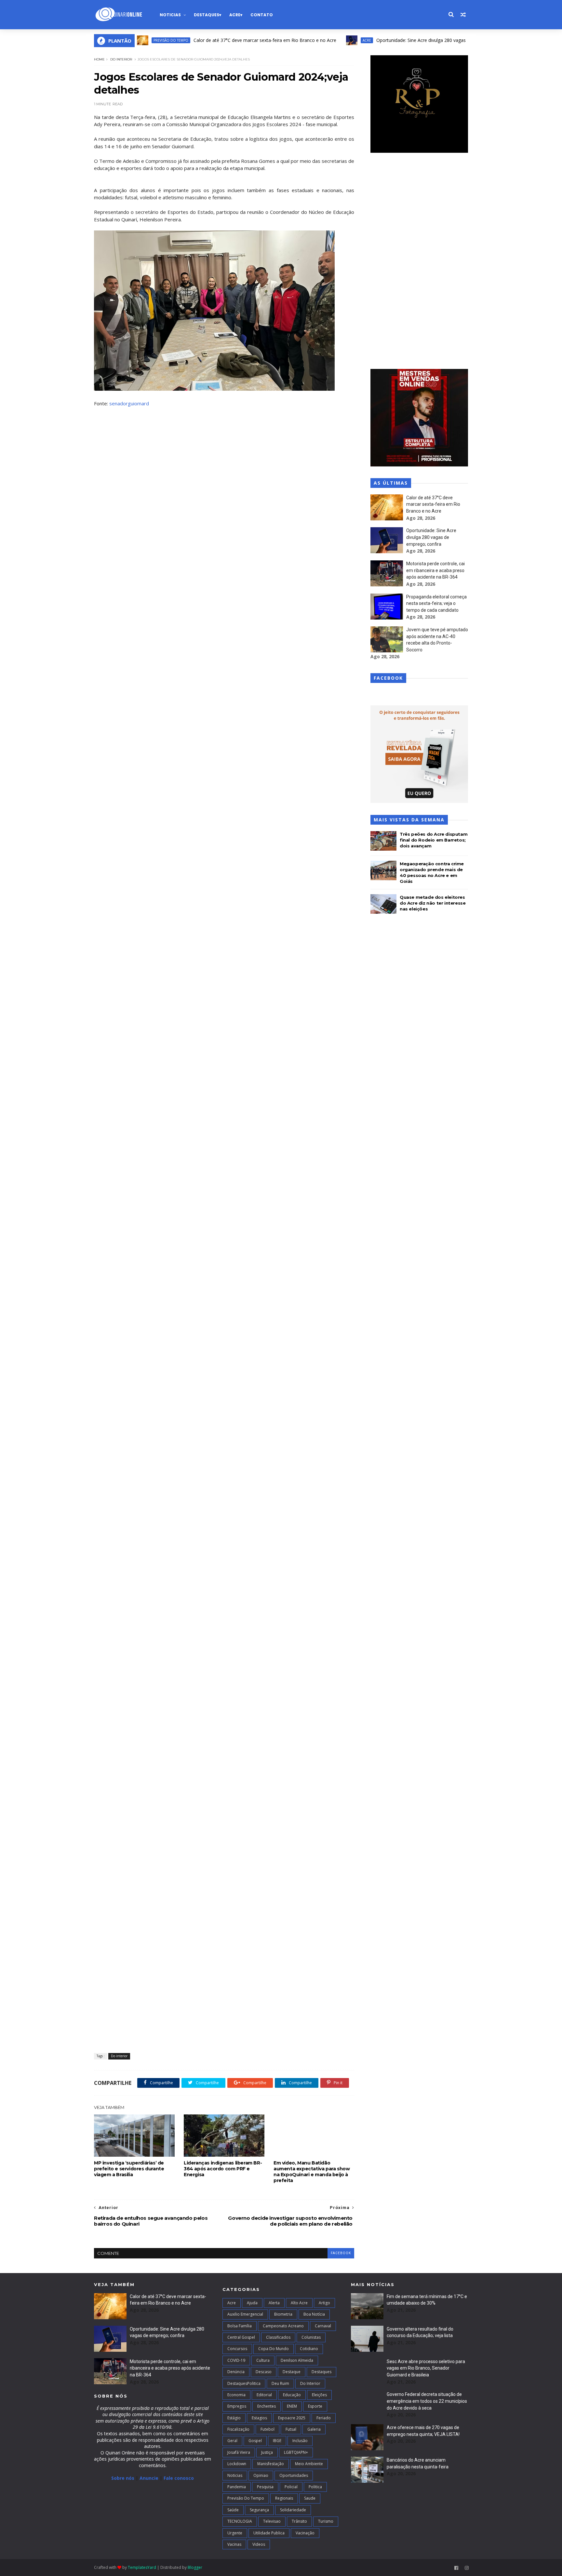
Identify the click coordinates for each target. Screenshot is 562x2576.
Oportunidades (294, 2475)
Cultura (263, 2360)
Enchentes (267, 2406)
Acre (235, 15)
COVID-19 (236, 2360)
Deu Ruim (280, 2383)
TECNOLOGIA (240, 2521)
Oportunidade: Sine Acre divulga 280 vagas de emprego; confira (394, 40)
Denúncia (236, 2372)
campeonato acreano (283, 2326)
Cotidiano (309, 2349)
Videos (259, 2544)
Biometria (283, 2314)
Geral (232, 2441)
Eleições (319, 2395)
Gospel (255, 2441)
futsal (291, 2429)
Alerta (274, 2303)
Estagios (259, 2418)
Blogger (195, 2567)
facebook (341, 2253)
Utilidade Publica (269, 2533)
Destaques (207, 15)
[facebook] (456, 2568)
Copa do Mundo (274, 2349)
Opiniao (261, 2475)
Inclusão (300, 2441)
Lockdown (237, 2464)
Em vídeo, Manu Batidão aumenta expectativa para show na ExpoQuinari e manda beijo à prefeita (312, 2172)
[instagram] (467, 2568)
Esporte (315, 2406)
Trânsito (299, 2521)
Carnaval (323, 2326)
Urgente (235, 2533)
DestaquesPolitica (244, 2383)
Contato (262, 15)
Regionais (284, 2498)
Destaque (292, 2372)
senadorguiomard (129, 403)
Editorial (264, 2395)
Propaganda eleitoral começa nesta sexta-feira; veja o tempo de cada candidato (436, 603)
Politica (315, 2487)
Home (99, 59)
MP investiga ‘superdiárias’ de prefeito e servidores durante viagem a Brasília (129, 2169)
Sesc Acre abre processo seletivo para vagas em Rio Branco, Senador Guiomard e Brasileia (426, 2368)
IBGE (277, 2441)
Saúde (233, 2510)
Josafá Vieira (239, 2452)
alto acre (299, 2303)
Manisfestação (271, 2464)
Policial (291, 2487)
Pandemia (237, 2487)
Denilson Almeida (297, 2360)
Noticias (170, 15)
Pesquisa (265, 2487)
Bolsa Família (240, 2326)
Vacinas (234, 2544)
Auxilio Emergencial (245, 2314)
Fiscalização (238, 2429)
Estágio (234, 2418)
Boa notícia (314, 2314)
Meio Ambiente (309, 2464)
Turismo (326, 2521)
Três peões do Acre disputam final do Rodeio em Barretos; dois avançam (434, 840)
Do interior (121, 59)
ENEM (292, 2406)
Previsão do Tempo (246, 2498)
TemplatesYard (142, 2567)
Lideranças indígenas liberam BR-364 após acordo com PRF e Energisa (223, 2169)
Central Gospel (241, 2337)
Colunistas (311, 2337)
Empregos (237, 2406)
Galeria (314, 2429)
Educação (292, 2395)
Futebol (268, 2429)
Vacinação (305, 2533)
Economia (236, 2395)
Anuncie (150, 2478)
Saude (310, 2498)
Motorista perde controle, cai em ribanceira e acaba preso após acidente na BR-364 (435, 570)
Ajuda (252, 2303)
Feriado (324, 2418)
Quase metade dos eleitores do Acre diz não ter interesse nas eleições (433, 903)
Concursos (237, 2349)
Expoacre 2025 (292, 2418)
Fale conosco (179, 2478)
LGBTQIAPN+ (296, 2452)
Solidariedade (293, 2510)
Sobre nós (123, 2478)
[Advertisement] (419, 262)
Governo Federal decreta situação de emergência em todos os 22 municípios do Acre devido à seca (427, 2401)
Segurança (259, 2510)
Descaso (264, 2372)
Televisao (272, 2521)
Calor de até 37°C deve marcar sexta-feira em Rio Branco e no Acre (216, 40)
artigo (324, 2303)
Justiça (267, 2452)
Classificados (278, 2337)
